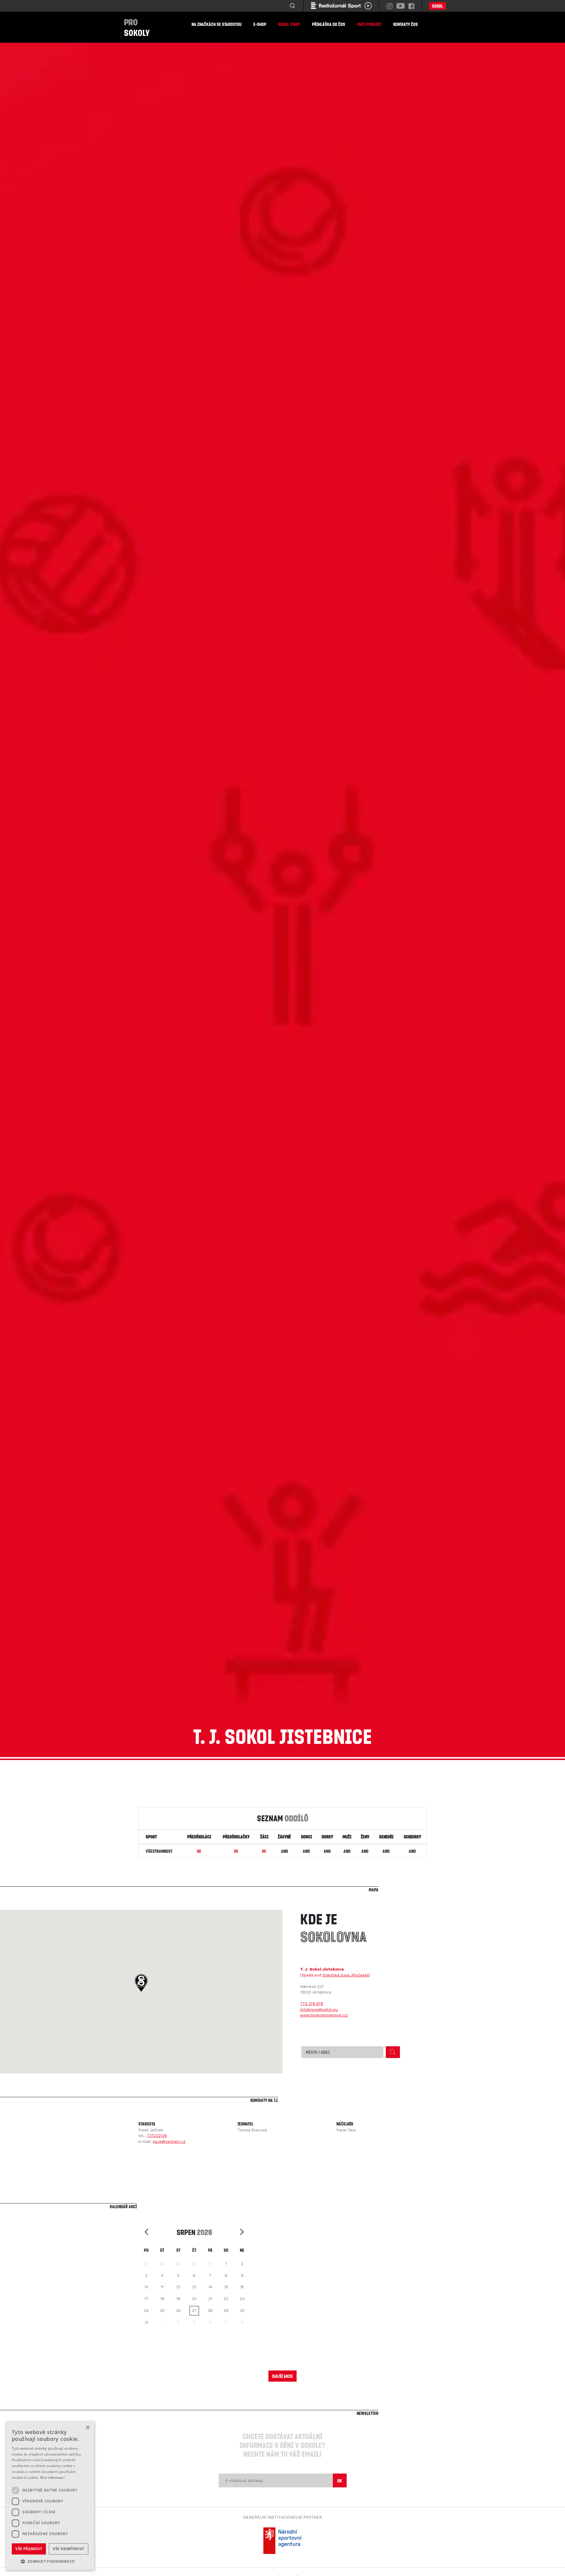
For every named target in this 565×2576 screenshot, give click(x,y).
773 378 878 (312, 2004)
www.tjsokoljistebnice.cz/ (324, 2015)
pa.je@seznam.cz (169, 2142)
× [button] (88, 2428)
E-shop (260, 24)
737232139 (157, 2136)
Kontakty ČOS (406, 24)
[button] (141, 1983)
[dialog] (50, 2496)
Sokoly (137, 27)
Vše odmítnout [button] (68, 2549)
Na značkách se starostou (217, 24)
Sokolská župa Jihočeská (346, 1975)
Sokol (437, 6)
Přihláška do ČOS (329, 24)
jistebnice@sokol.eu (319, 2010)
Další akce (282, 2376)
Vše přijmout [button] (29, 2549)
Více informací (52, 2478)
